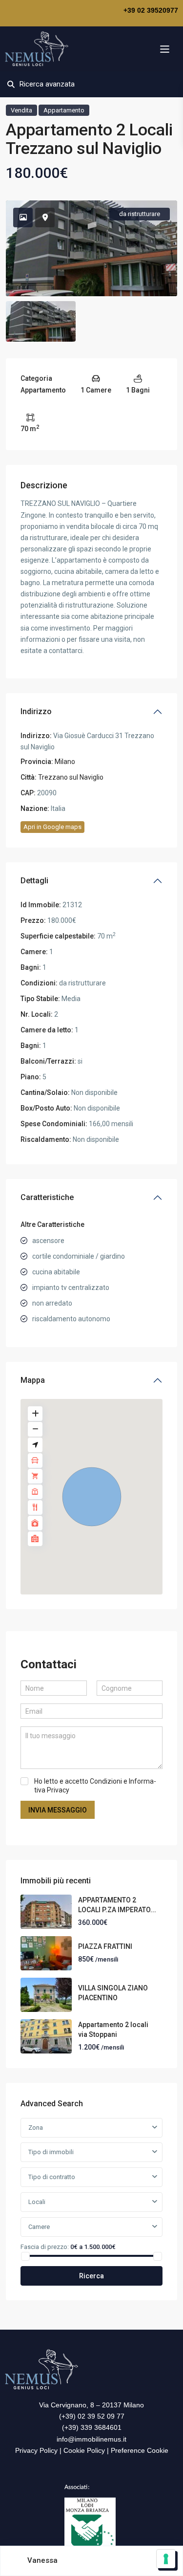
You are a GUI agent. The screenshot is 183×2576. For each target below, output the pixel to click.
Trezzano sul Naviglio (71, 777)
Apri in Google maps (52, 827)
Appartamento (64, 110)
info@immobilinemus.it (91, 2439)
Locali (37, 2202)
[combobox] (91, 2152)
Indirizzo (36, 711)
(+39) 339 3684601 (92, 2427)
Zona (36, 2128)
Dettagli (34, 881)
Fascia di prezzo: (45, 2247)
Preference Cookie (140, 2450)
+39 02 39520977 (151, 10)
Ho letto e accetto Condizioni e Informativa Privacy (95, 1786)
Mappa (33, 1380)
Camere (39, 2227)
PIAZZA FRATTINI (105, 1946)
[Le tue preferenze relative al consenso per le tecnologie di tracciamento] (166, 2559)
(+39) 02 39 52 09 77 (92, 2416)
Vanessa (42, 2560)
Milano (65, 762)
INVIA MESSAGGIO (58, 1810)
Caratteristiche (47, 1197)
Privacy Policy (36, 2450)
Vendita (21, 110)
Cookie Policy (84, 2450)
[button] (92, 1497)
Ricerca (91, 2276)
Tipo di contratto (52, 2177)
